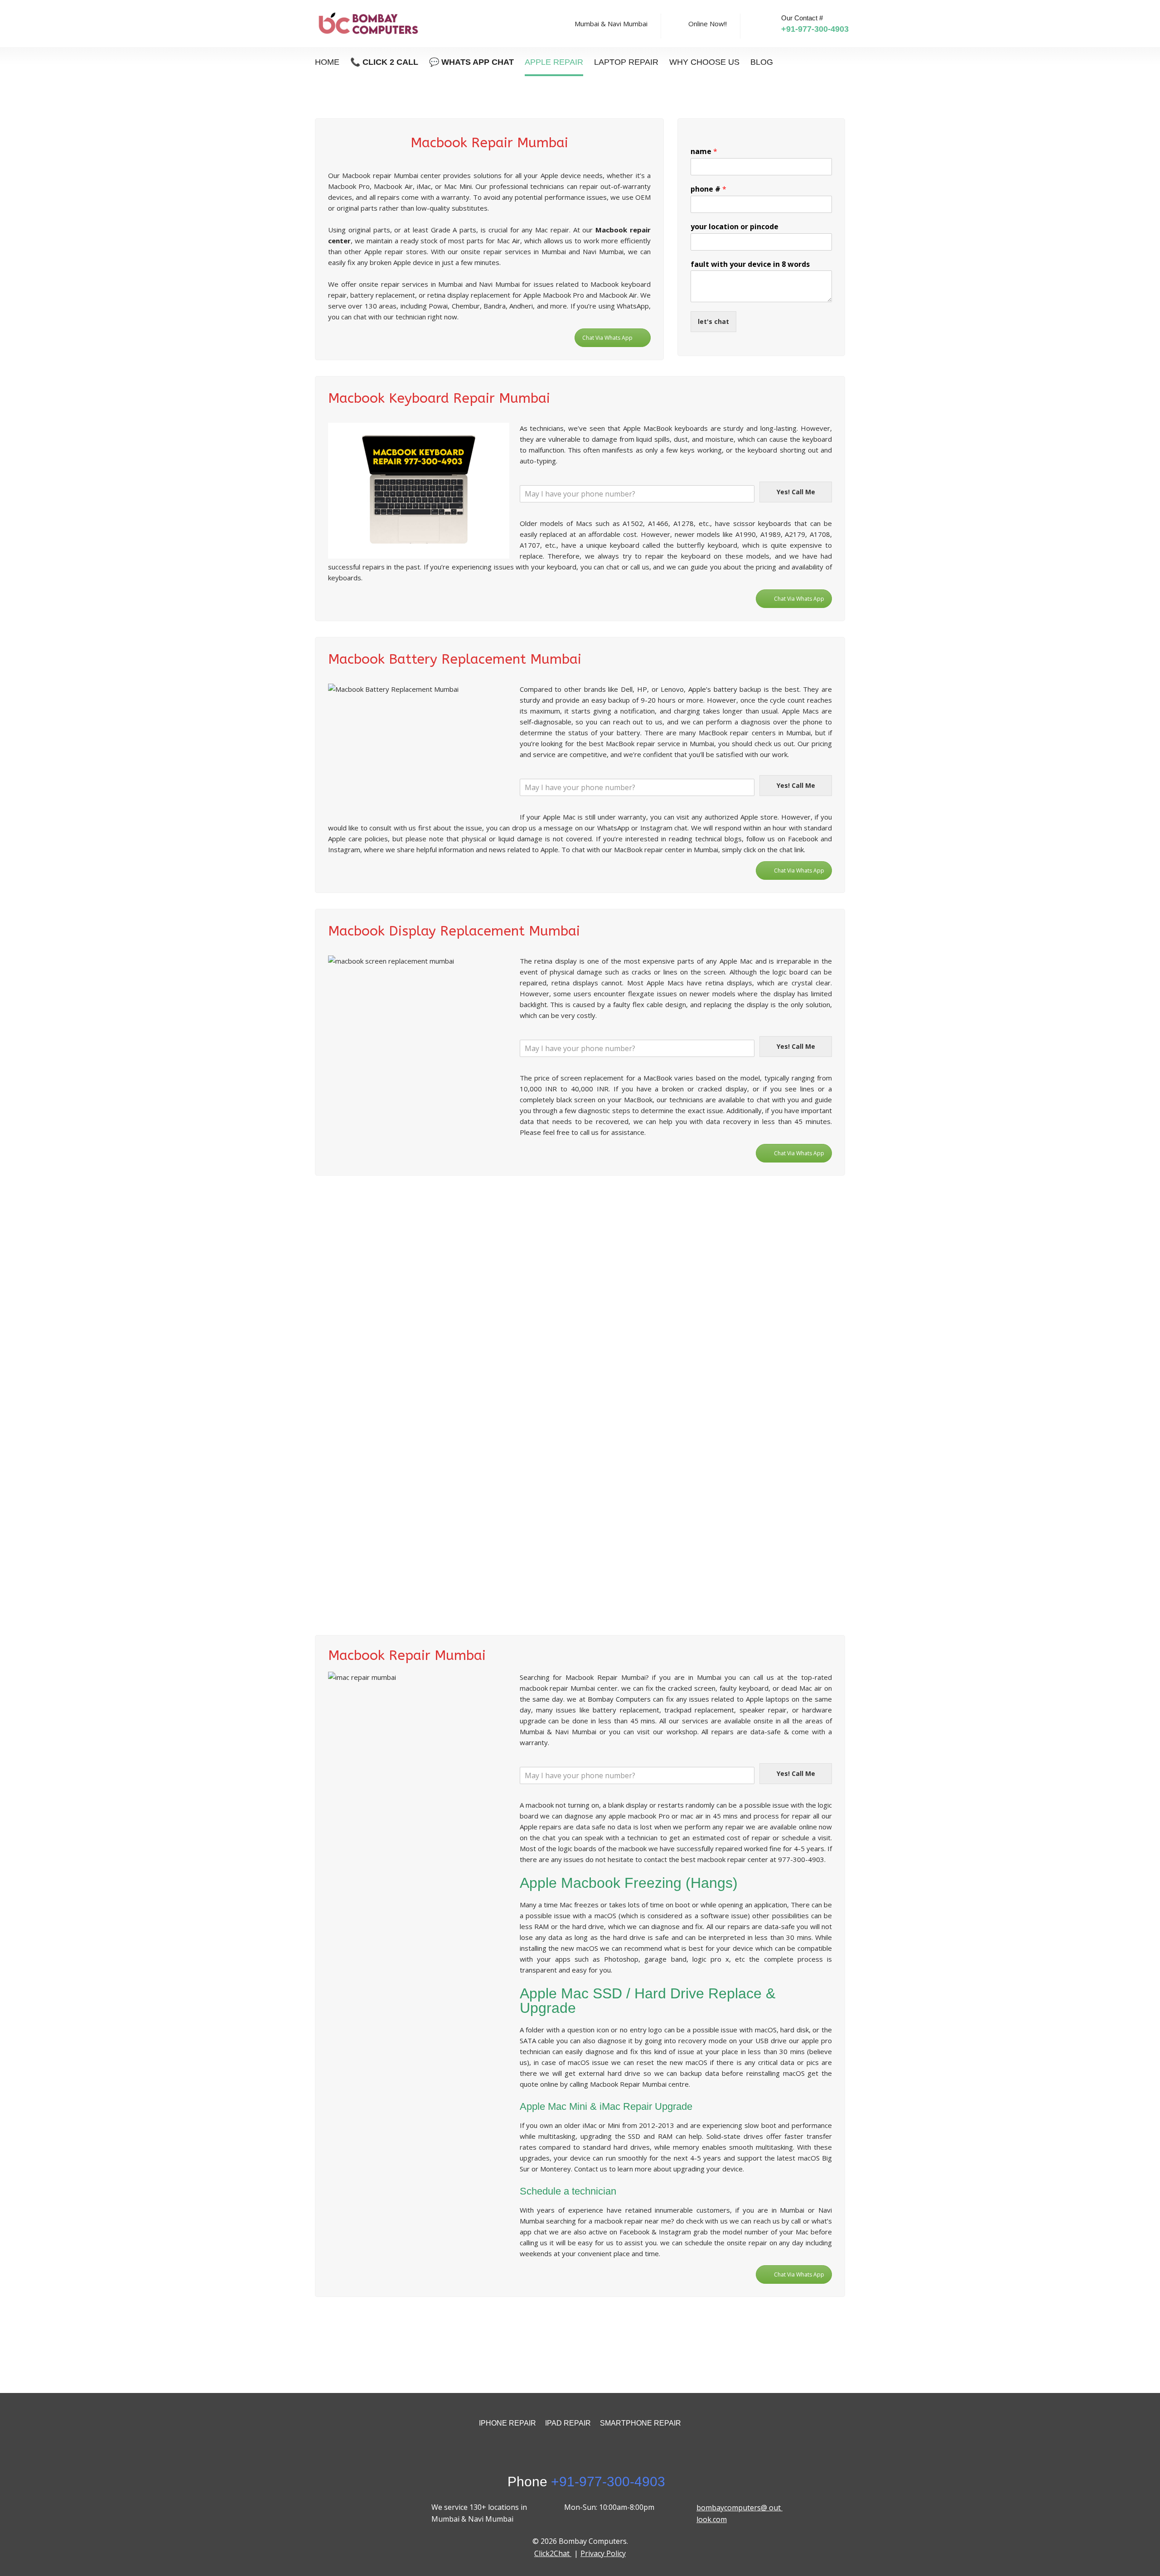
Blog (762, 62)
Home (327, 62)
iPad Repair (568, 2423)
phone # (708, 189)
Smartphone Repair (640, 2423)
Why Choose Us (704, 62)
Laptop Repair (626, 62)
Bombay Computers (619, 1699)
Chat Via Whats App (607, 338)
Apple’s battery (713, 689)
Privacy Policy (603, 2553)
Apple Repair (554, 62)
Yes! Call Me (796, 492)
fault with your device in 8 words (750, 264)
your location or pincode (735, 227)
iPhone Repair (507, 2423)
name (704, 152)
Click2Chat (553, 2553)
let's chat (713, 321)
